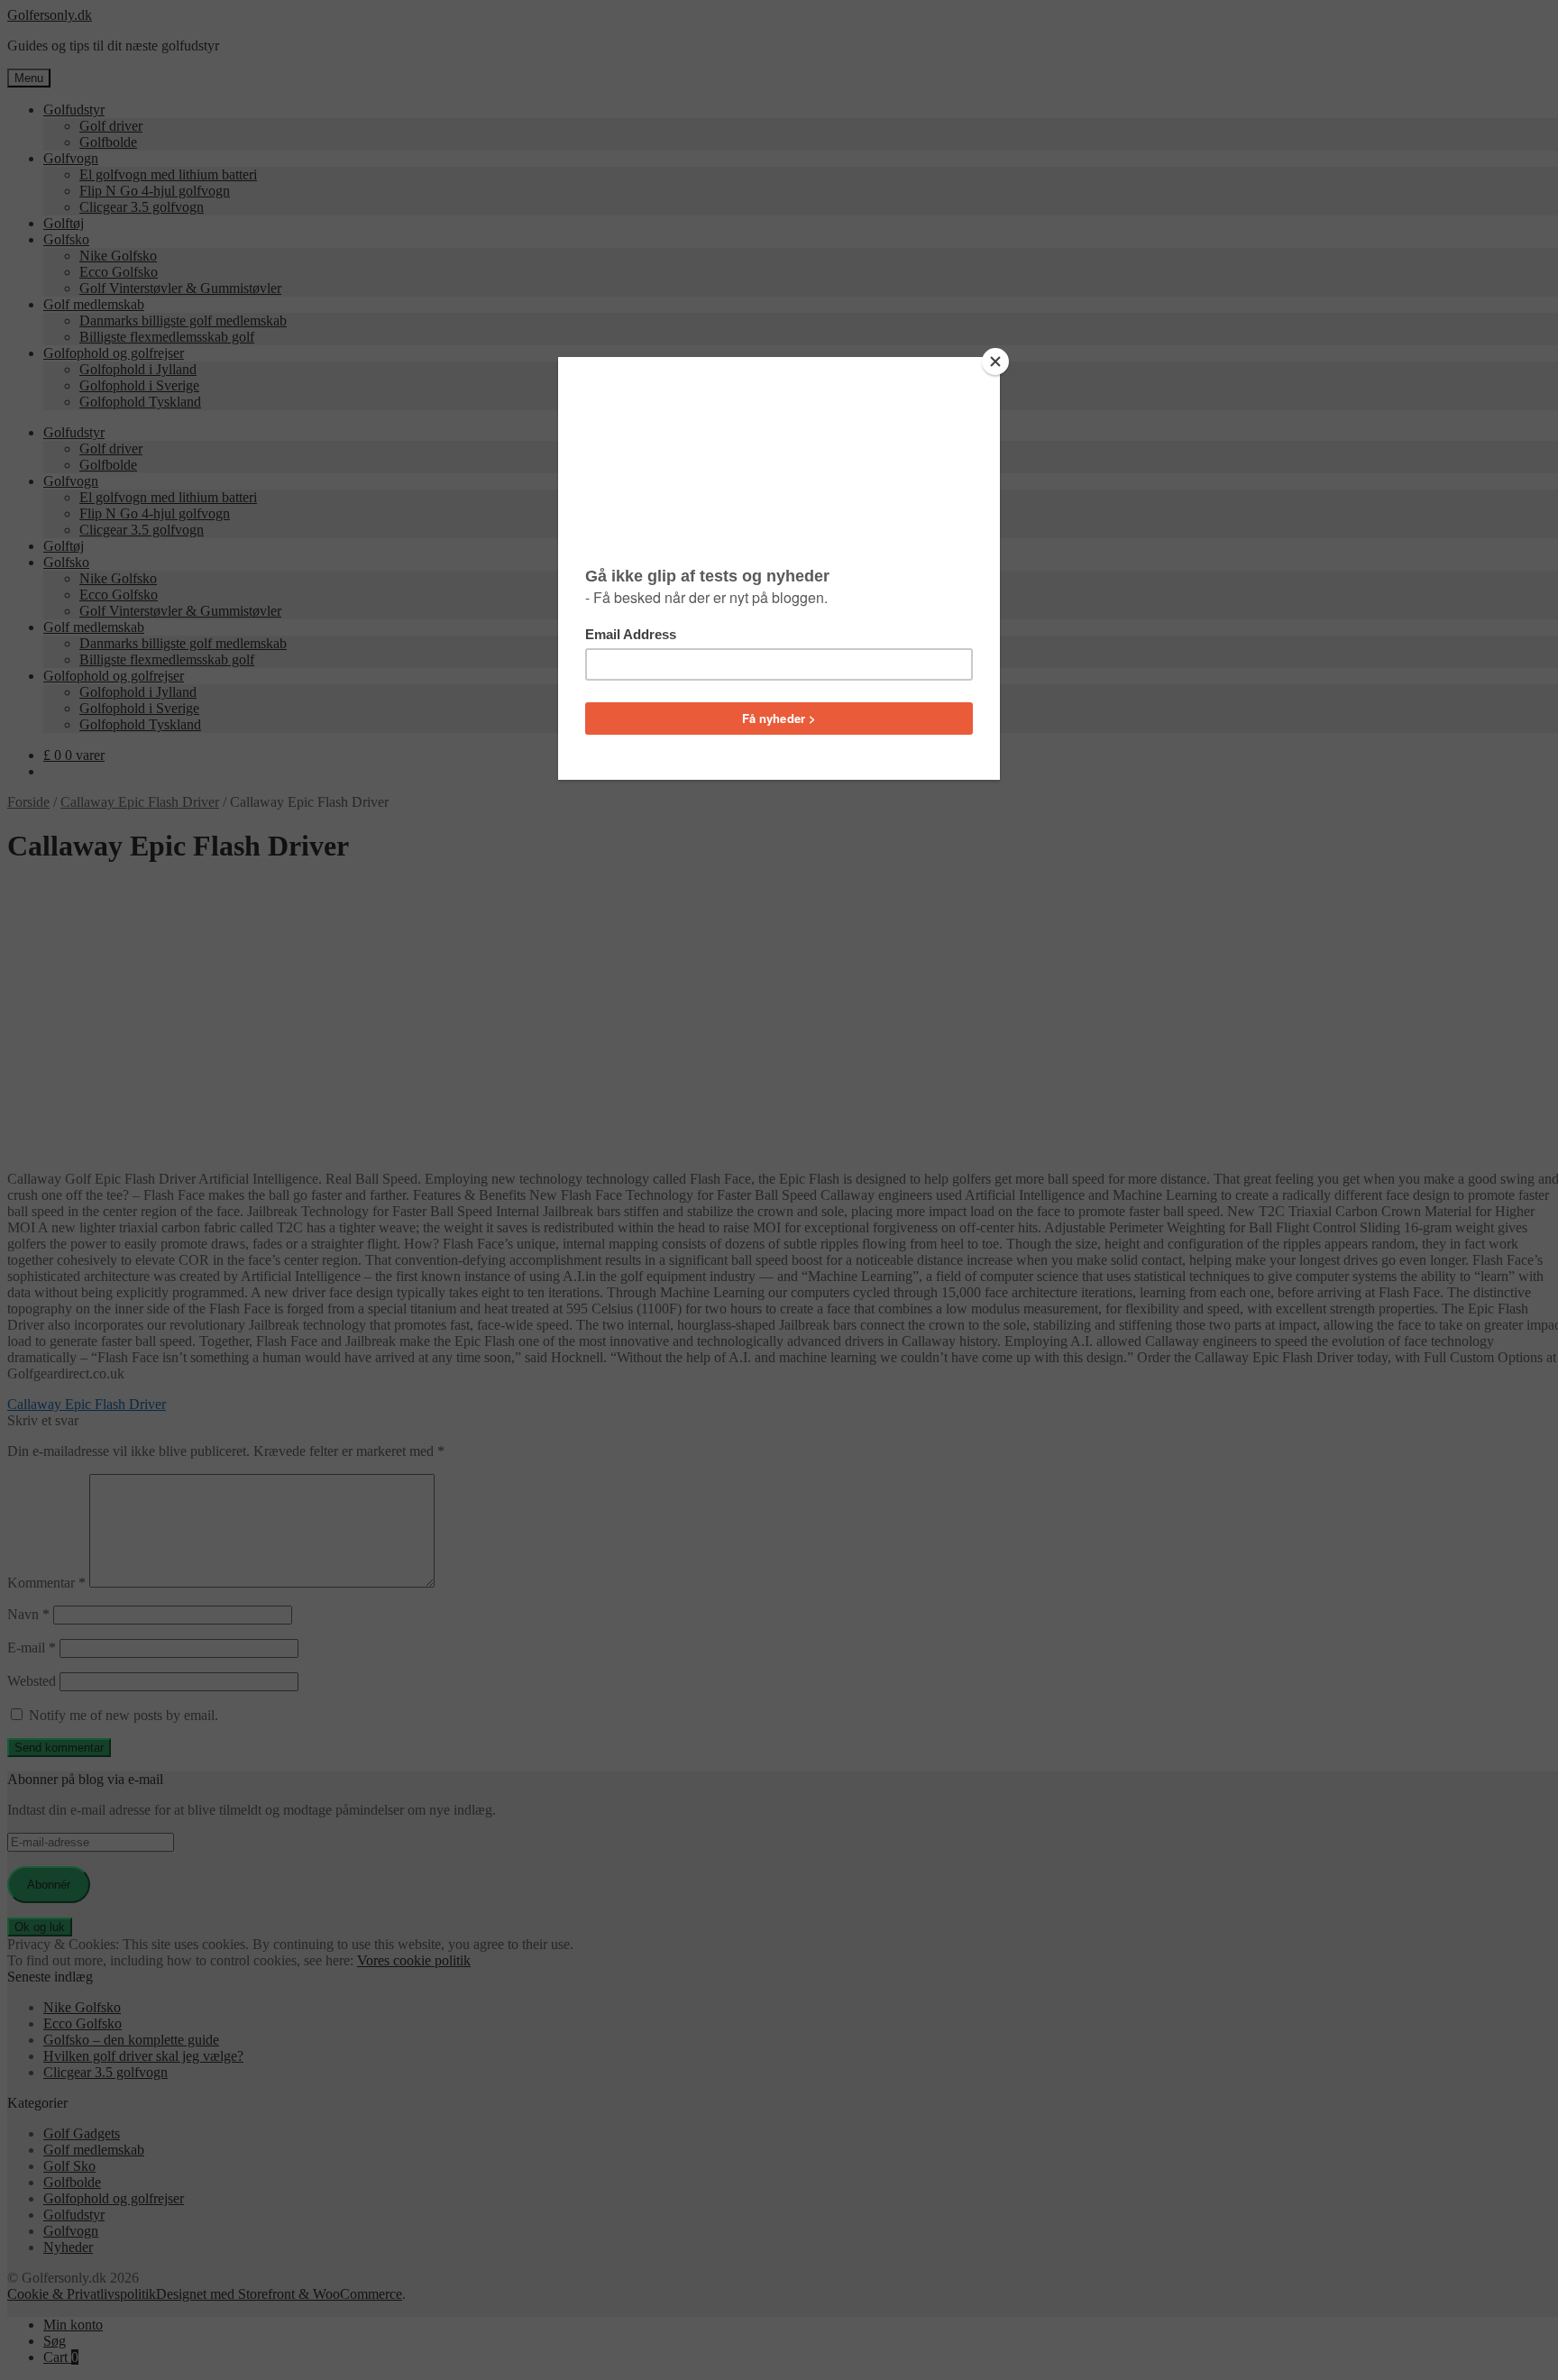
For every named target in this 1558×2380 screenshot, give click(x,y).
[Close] (995, 362)
